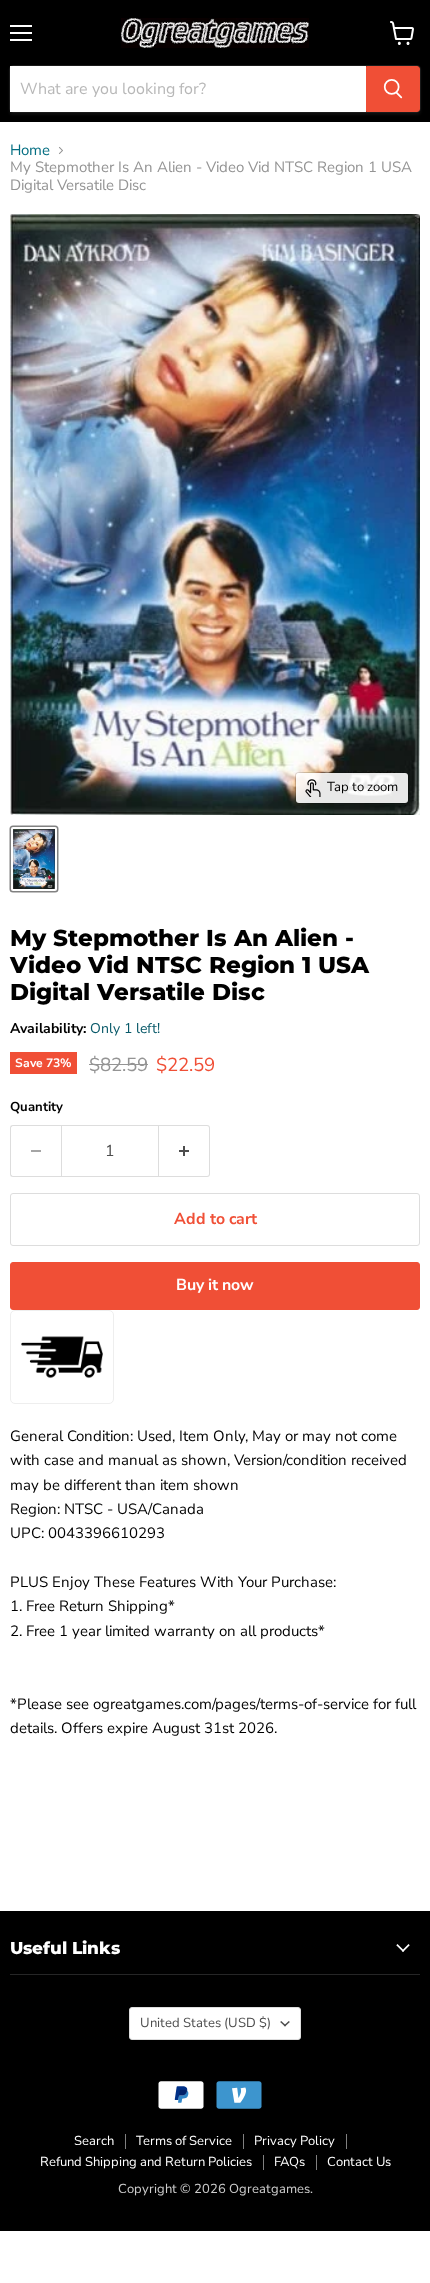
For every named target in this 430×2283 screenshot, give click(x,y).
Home (30, 150)
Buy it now (215, 1285)
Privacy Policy (294, 2141)
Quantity (36, 1107)
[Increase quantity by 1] (184, 1151)
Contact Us (359, 2162)
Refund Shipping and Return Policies (146, 2162)
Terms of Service (184, 2141)
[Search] (393, 89)
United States (205, 2023)
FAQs (289, 2162)
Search (94, 2141)
